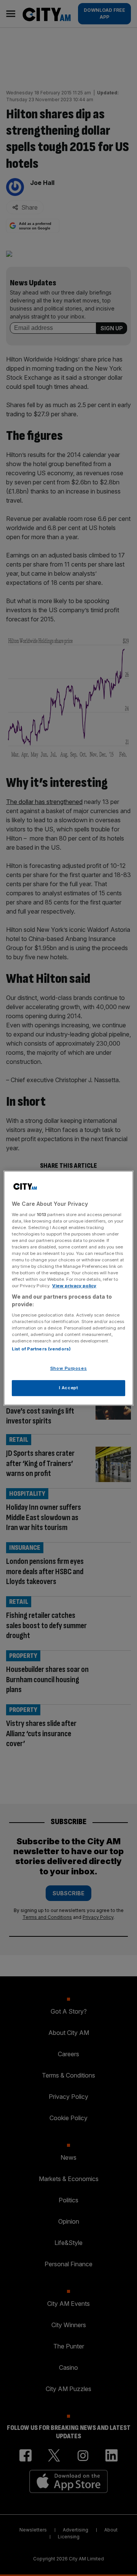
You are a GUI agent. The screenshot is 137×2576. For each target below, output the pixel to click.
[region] (68, 1288)
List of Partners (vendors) (41, 1349)
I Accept (69, 1388)
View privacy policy (74, 1286)
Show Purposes (68, 1368)
